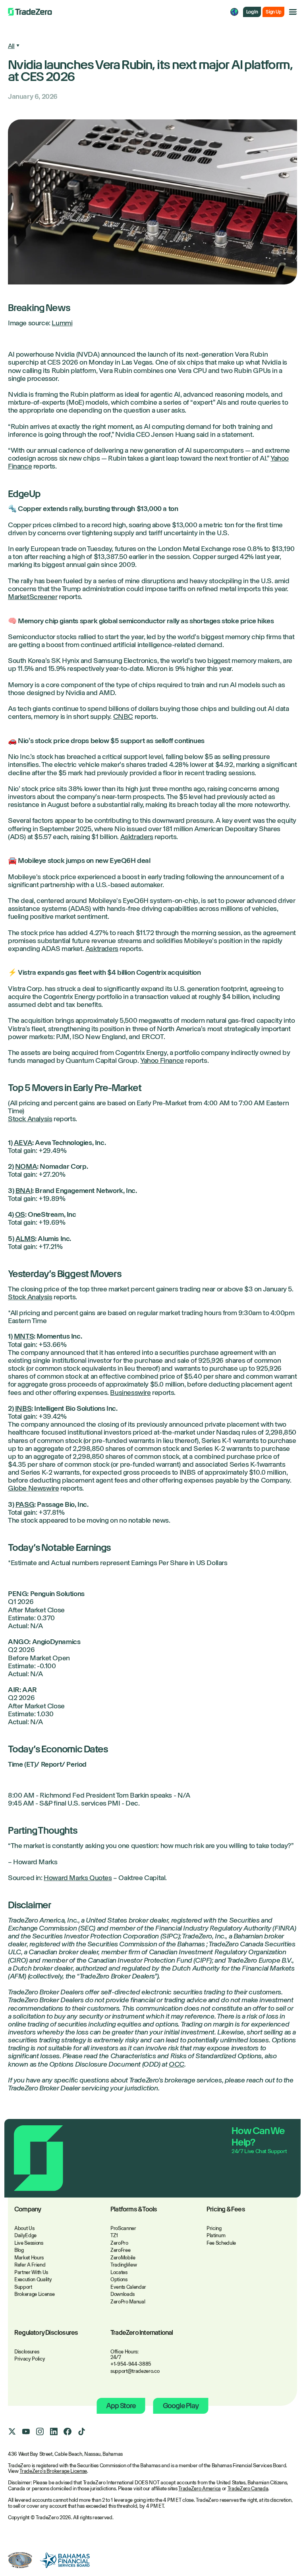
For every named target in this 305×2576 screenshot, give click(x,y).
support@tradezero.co (135, 2371)
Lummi (62, 323)
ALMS (25, 1239)
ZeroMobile (123, 2258)
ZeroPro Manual (128, 2302)
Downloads (123, 2294)
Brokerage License (34, 2294)
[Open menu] (293, 12)
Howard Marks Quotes (78, 1878)
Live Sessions (29, 2243)
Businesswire (130, 1393)
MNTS (24, 1336)
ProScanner (123, 2228)
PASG (25, 1504)
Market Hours (29, 2258)
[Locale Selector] (234, 12)
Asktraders (137, 837)
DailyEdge (25, 2235)
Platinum (216, 2235)
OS (20, 1214)
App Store (121, 2406)
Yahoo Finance (162, 1060)
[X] (12, 2432)
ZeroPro (119, 2243)
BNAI (24, 1191)
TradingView (124, 2265)
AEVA (23, 1143)
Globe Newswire (33, 1488)
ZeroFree (120, 2250)
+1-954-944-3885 (131, 2364)
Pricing (214, 2228)
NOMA (26, 1166)
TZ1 (114, 2235)
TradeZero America (199, 2489)
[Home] (30, 12)
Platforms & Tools (134, 2210)
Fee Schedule (221, 2243)
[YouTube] (26, 2432)
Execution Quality (33, 2279)
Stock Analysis (30, 1119)
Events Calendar (128, 2287)
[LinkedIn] (54, 2432)
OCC (177, 2064)
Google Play (181, 2406)
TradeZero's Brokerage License (53, 2471)
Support (23, 2287)
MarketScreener (33, 597)
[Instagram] (40, 2432)
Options (119, 2279)
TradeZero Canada (248, 2489)
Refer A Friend (30, 2265)
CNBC (123, 717)
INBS (23, 1408)
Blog (19, 2250)
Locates (119, 2272)
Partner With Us (31, 2272)
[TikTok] (81, 2432)
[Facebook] (68, 2432)
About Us (24, 2228)
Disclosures (27, 2352)
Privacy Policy (30, 2359)
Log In (252, 12)
